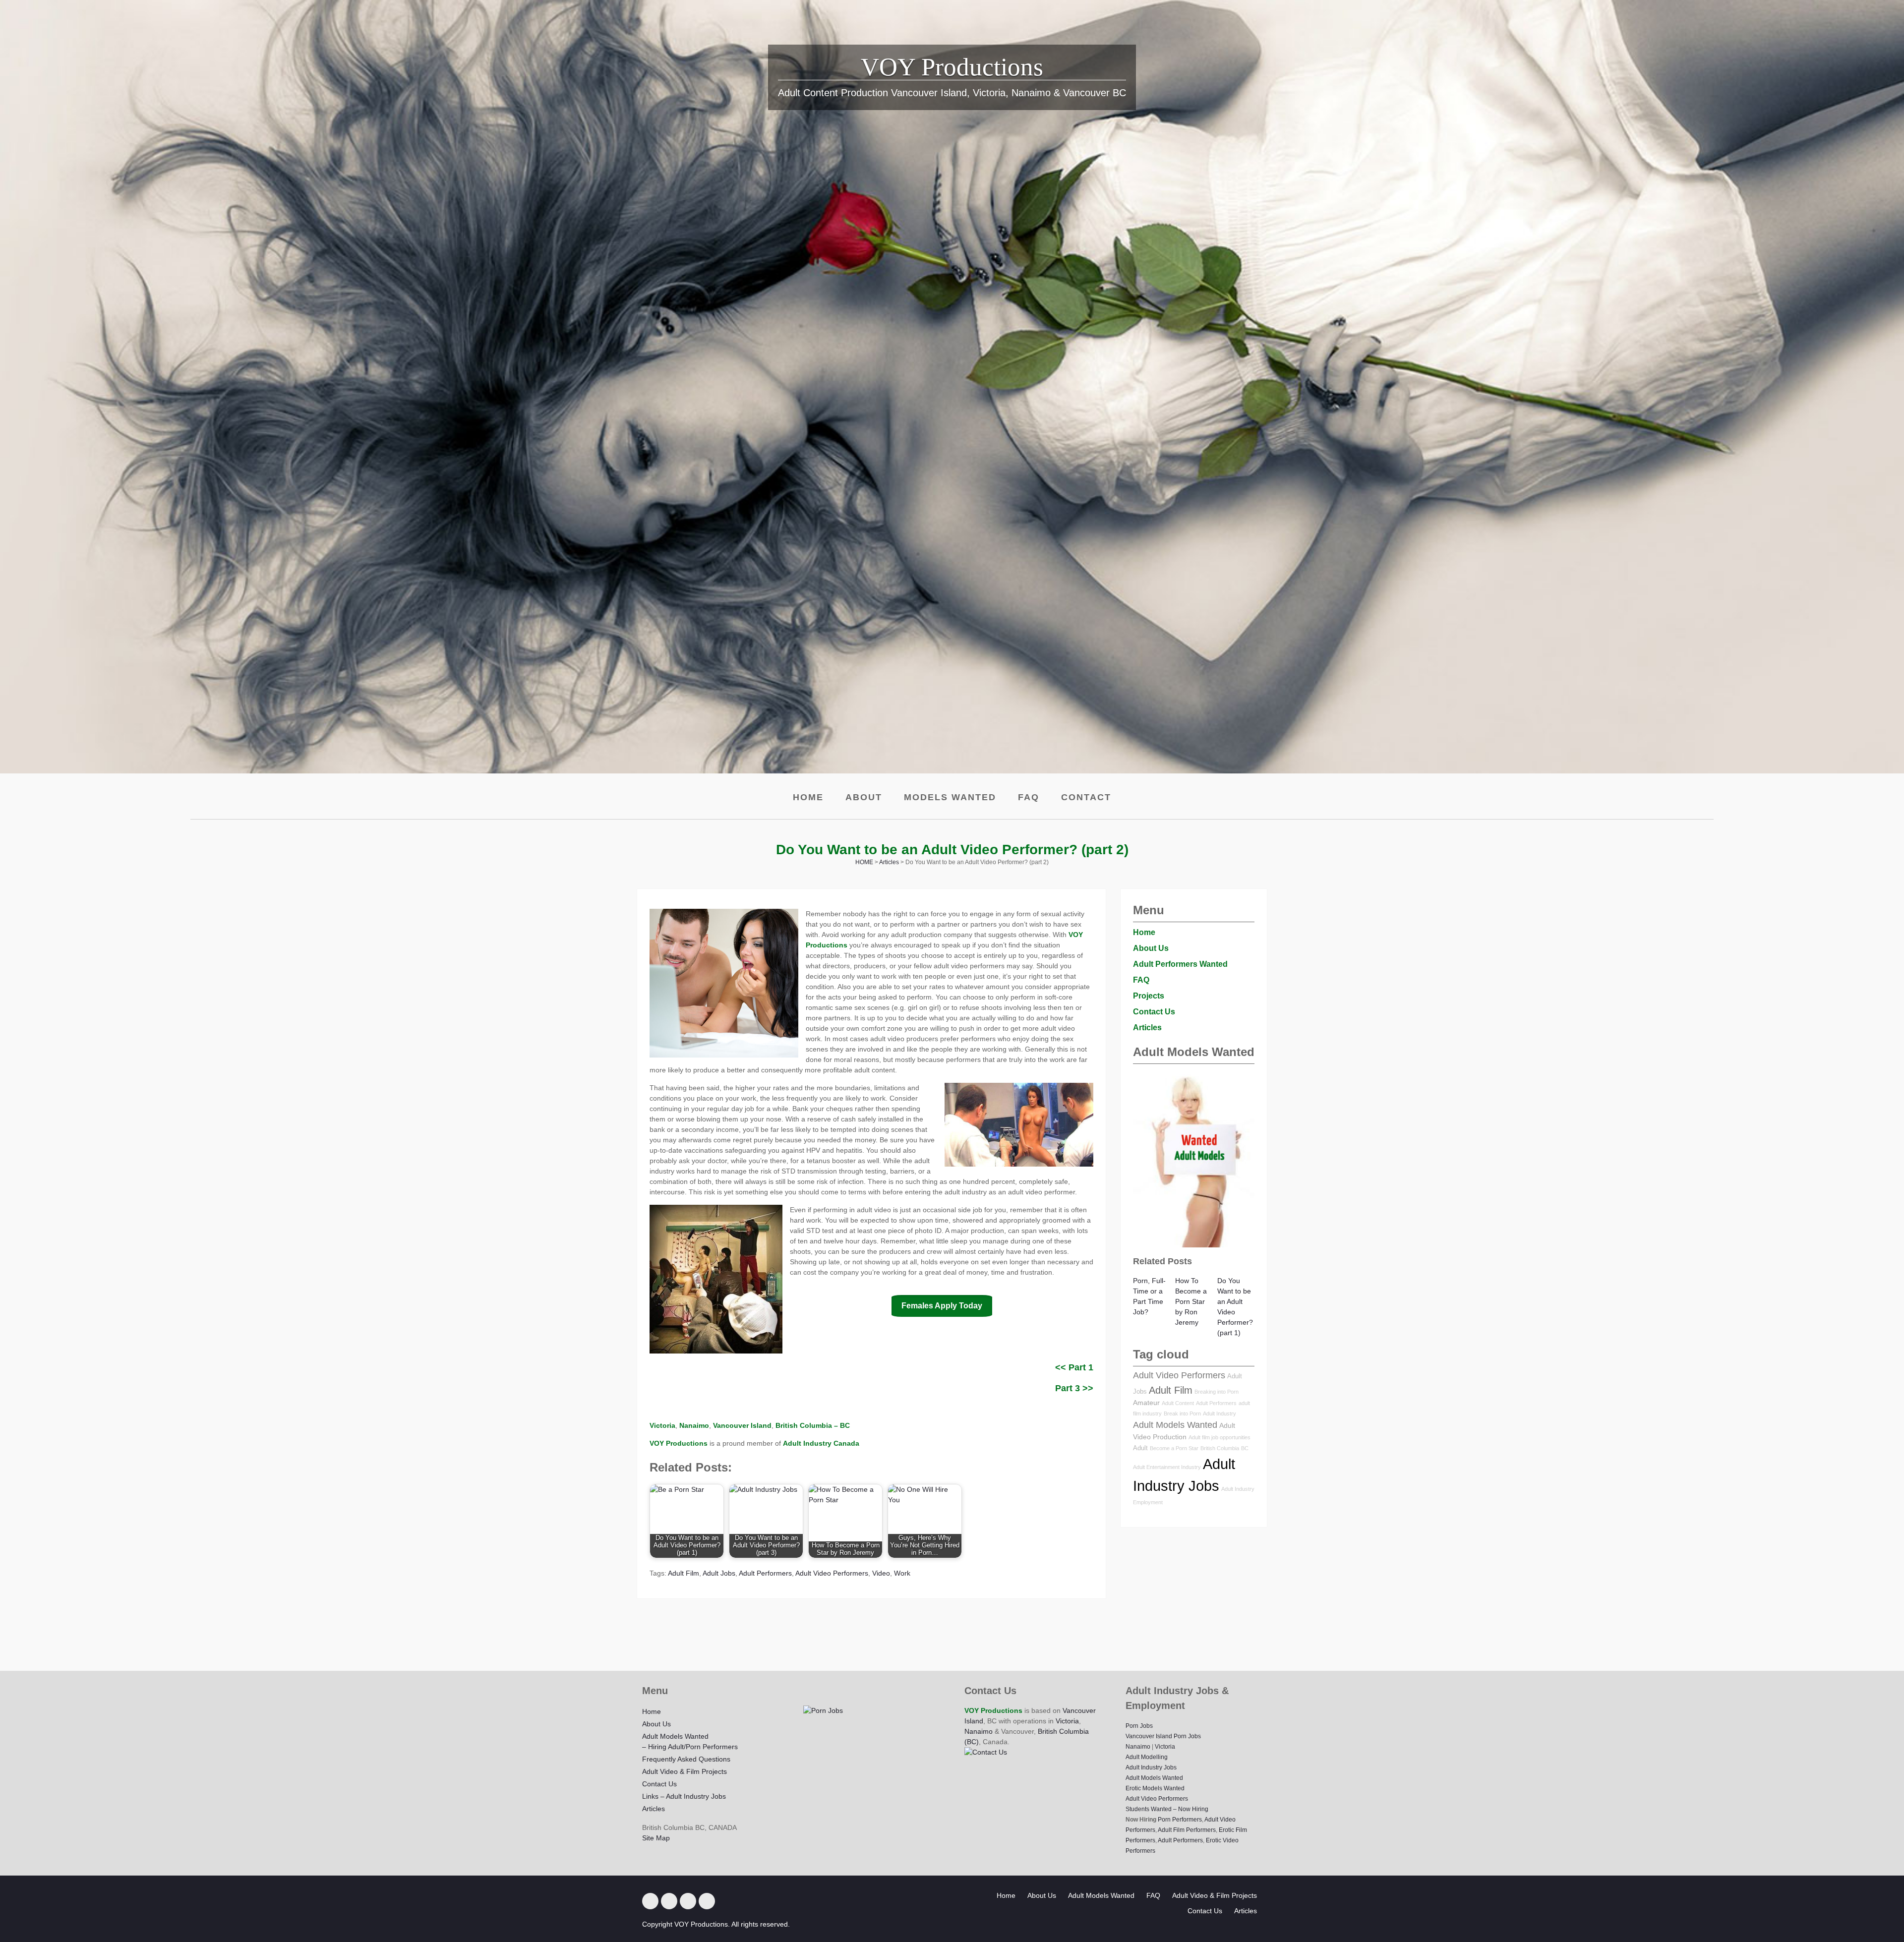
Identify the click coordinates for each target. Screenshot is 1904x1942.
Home (808, 797)
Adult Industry (1220, 1413)
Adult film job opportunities (1220, 1437)
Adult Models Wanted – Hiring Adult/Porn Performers (690, 1741)
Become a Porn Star (1174, 1448)
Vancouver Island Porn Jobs (1163, 1736)
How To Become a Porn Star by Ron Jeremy (1191, 1301)
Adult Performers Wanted (1180, 964)
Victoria (1067, 1721)
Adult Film (684, 1573)
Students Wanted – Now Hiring (1167, 1809)
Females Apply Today (942, 1306)
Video (881, 1573)
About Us (1151, 948)
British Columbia (1220, 1448)
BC (1245, 1448)
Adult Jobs (719, 1573)
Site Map (656, 1838)
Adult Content (1178, 1403)
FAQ (1029, 797)
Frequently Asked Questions (686, 1759)
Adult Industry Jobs (1151, 1767)
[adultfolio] (707, 1901)
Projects (1149, 996)
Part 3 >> (1074, 1388)
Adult (1140, 1448)
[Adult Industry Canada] (688, 1901)
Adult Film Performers (1187, 1830)
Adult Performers (765, 1573)
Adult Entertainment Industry (1167, 1467)
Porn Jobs (1139, 1726)
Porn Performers (1180, 1820)
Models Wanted (950, 797)
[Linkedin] (669, 1901)
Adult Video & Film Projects (684, 1771)
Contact (1086, 797)
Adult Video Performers (832, 1573)
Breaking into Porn (1217, 1392)
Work (902, 1573)
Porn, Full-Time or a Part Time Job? (1149, 1296)
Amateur (1146, 1403)
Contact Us (1154, 1012)
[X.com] (650, 1901)
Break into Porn (1182, 1413)
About (864, 797)
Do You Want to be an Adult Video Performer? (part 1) (1235, 1307)
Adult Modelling (1147, 1757)
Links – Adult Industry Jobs (684, 1796)
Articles (1147, 1028)
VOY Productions (952, 67)
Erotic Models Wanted (1155, 1788)
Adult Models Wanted (1175, 1425)
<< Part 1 (1074, 1367)
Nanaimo (979, 1731)
